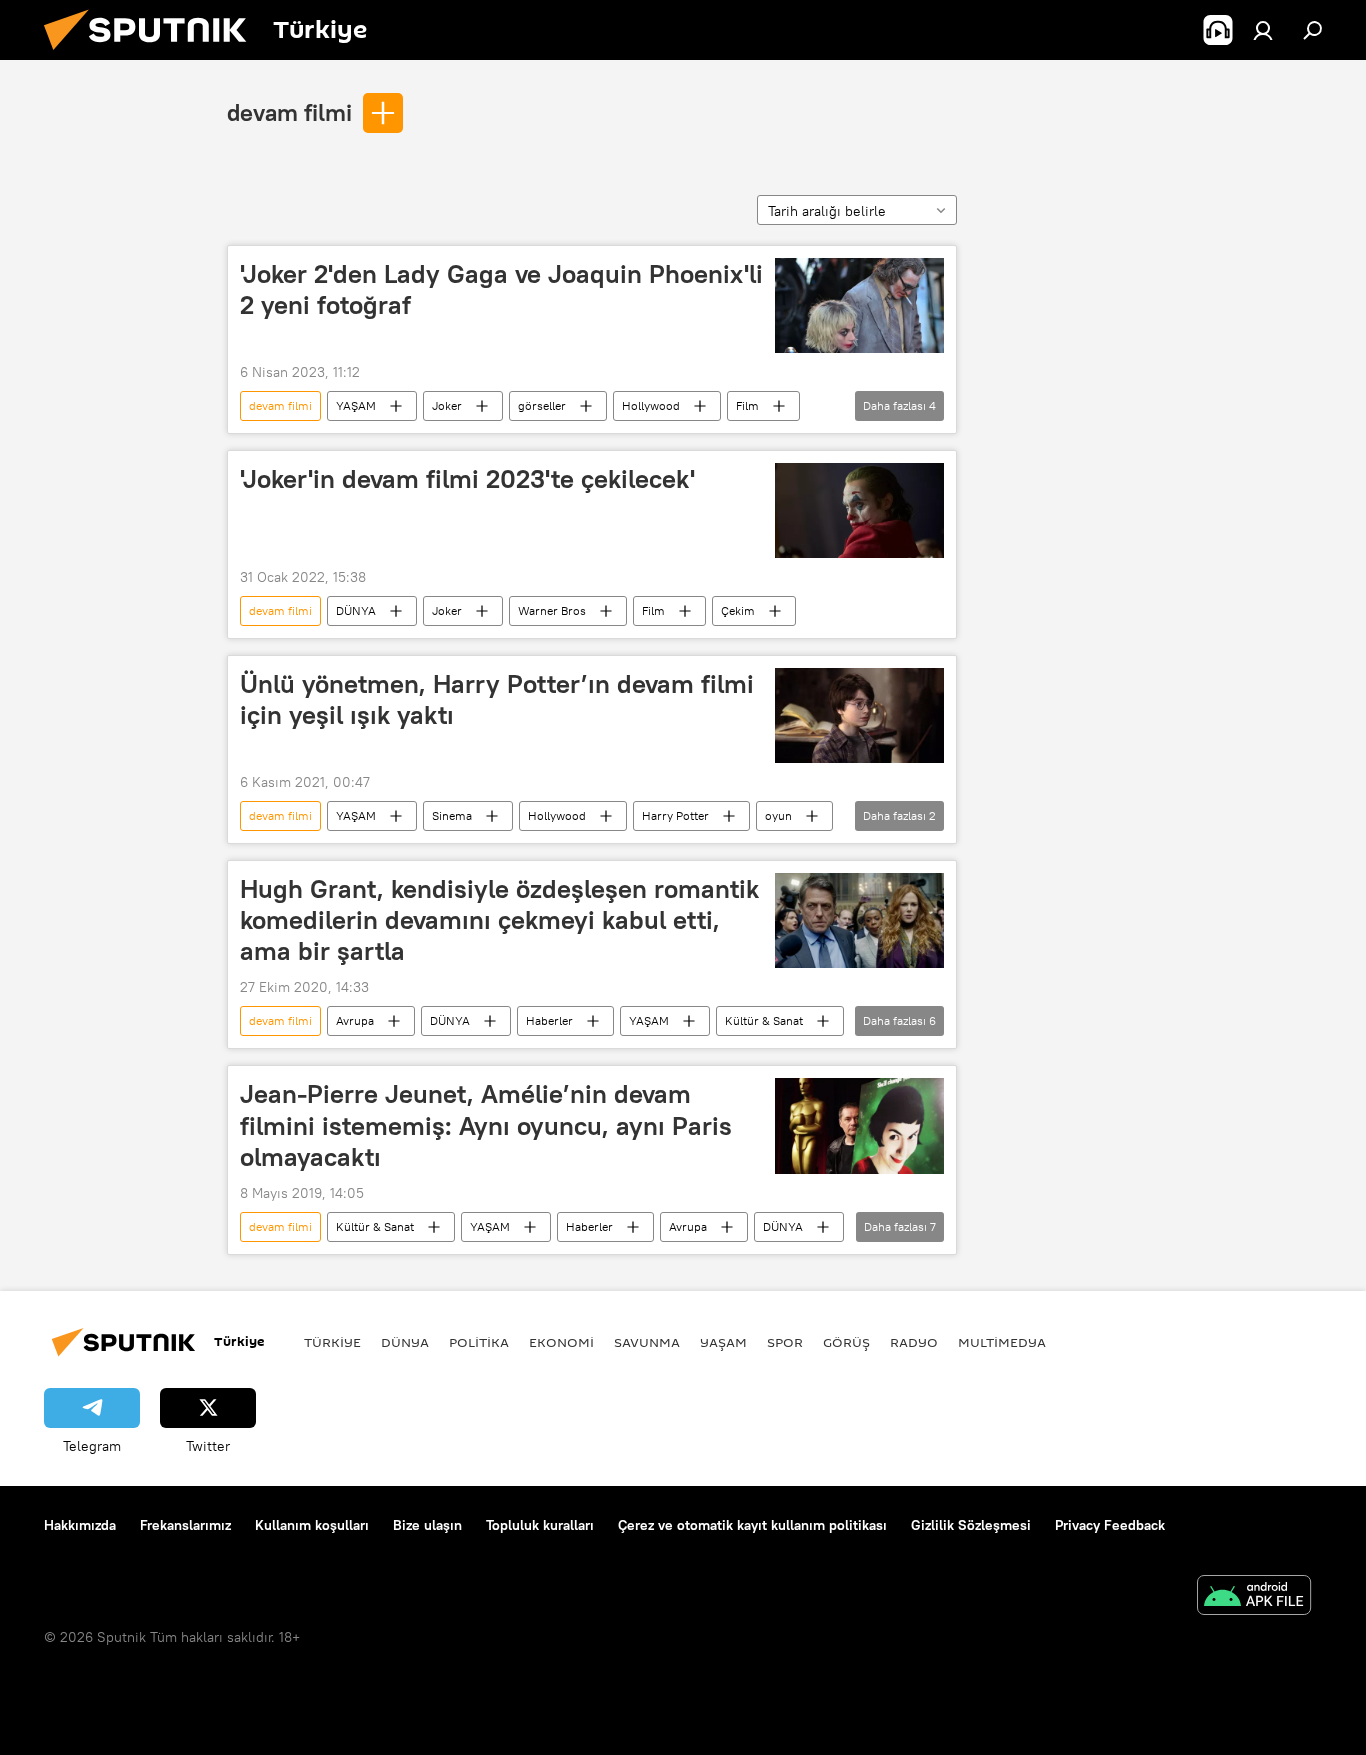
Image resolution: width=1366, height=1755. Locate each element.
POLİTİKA (479, 1342)
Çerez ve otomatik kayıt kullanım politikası (752, 1525)
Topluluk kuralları (540, 1525)
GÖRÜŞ (846, 1342)
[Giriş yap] (1263, 30)
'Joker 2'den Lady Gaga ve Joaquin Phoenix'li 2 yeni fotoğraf (501, 289)
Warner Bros (552, 610)
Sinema (452, 815)
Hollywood (651, 405)
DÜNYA (356, 610)
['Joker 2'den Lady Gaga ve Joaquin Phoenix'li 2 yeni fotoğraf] (859, 305)
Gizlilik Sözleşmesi (971, 1525)
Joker (447, 405)
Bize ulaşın (427, 1525)
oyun (778, 815)
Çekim (738, 610)
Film (747, 405)
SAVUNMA (647, 1342)
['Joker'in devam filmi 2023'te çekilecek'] (859, 510)
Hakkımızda (80, 1525)
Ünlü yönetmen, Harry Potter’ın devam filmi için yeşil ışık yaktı (497, 699)
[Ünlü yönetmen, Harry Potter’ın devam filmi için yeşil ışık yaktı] (859, 715)
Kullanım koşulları (312, 1525)
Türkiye (332, 1342)
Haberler (549, 1020)
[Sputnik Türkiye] (153, 55)
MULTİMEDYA (1002, 1342)
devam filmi (289, 112)
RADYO (914, 1342)
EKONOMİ (561, 1342)
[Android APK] (1254, 1597)
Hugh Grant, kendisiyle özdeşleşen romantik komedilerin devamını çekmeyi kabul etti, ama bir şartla (499, 920)
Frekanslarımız (185, 1525)
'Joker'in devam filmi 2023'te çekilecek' (467, 479)
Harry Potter (675, 815)
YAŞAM (356, 405)
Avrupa (355, 1020)
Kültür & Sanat (764, 1020)
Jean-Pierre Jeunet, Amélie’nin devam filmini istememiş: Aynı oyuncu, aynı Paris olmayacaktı (486, 1125)
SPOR (785, 1342)
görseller (542, 405)
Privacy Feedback (1110, 1525)
